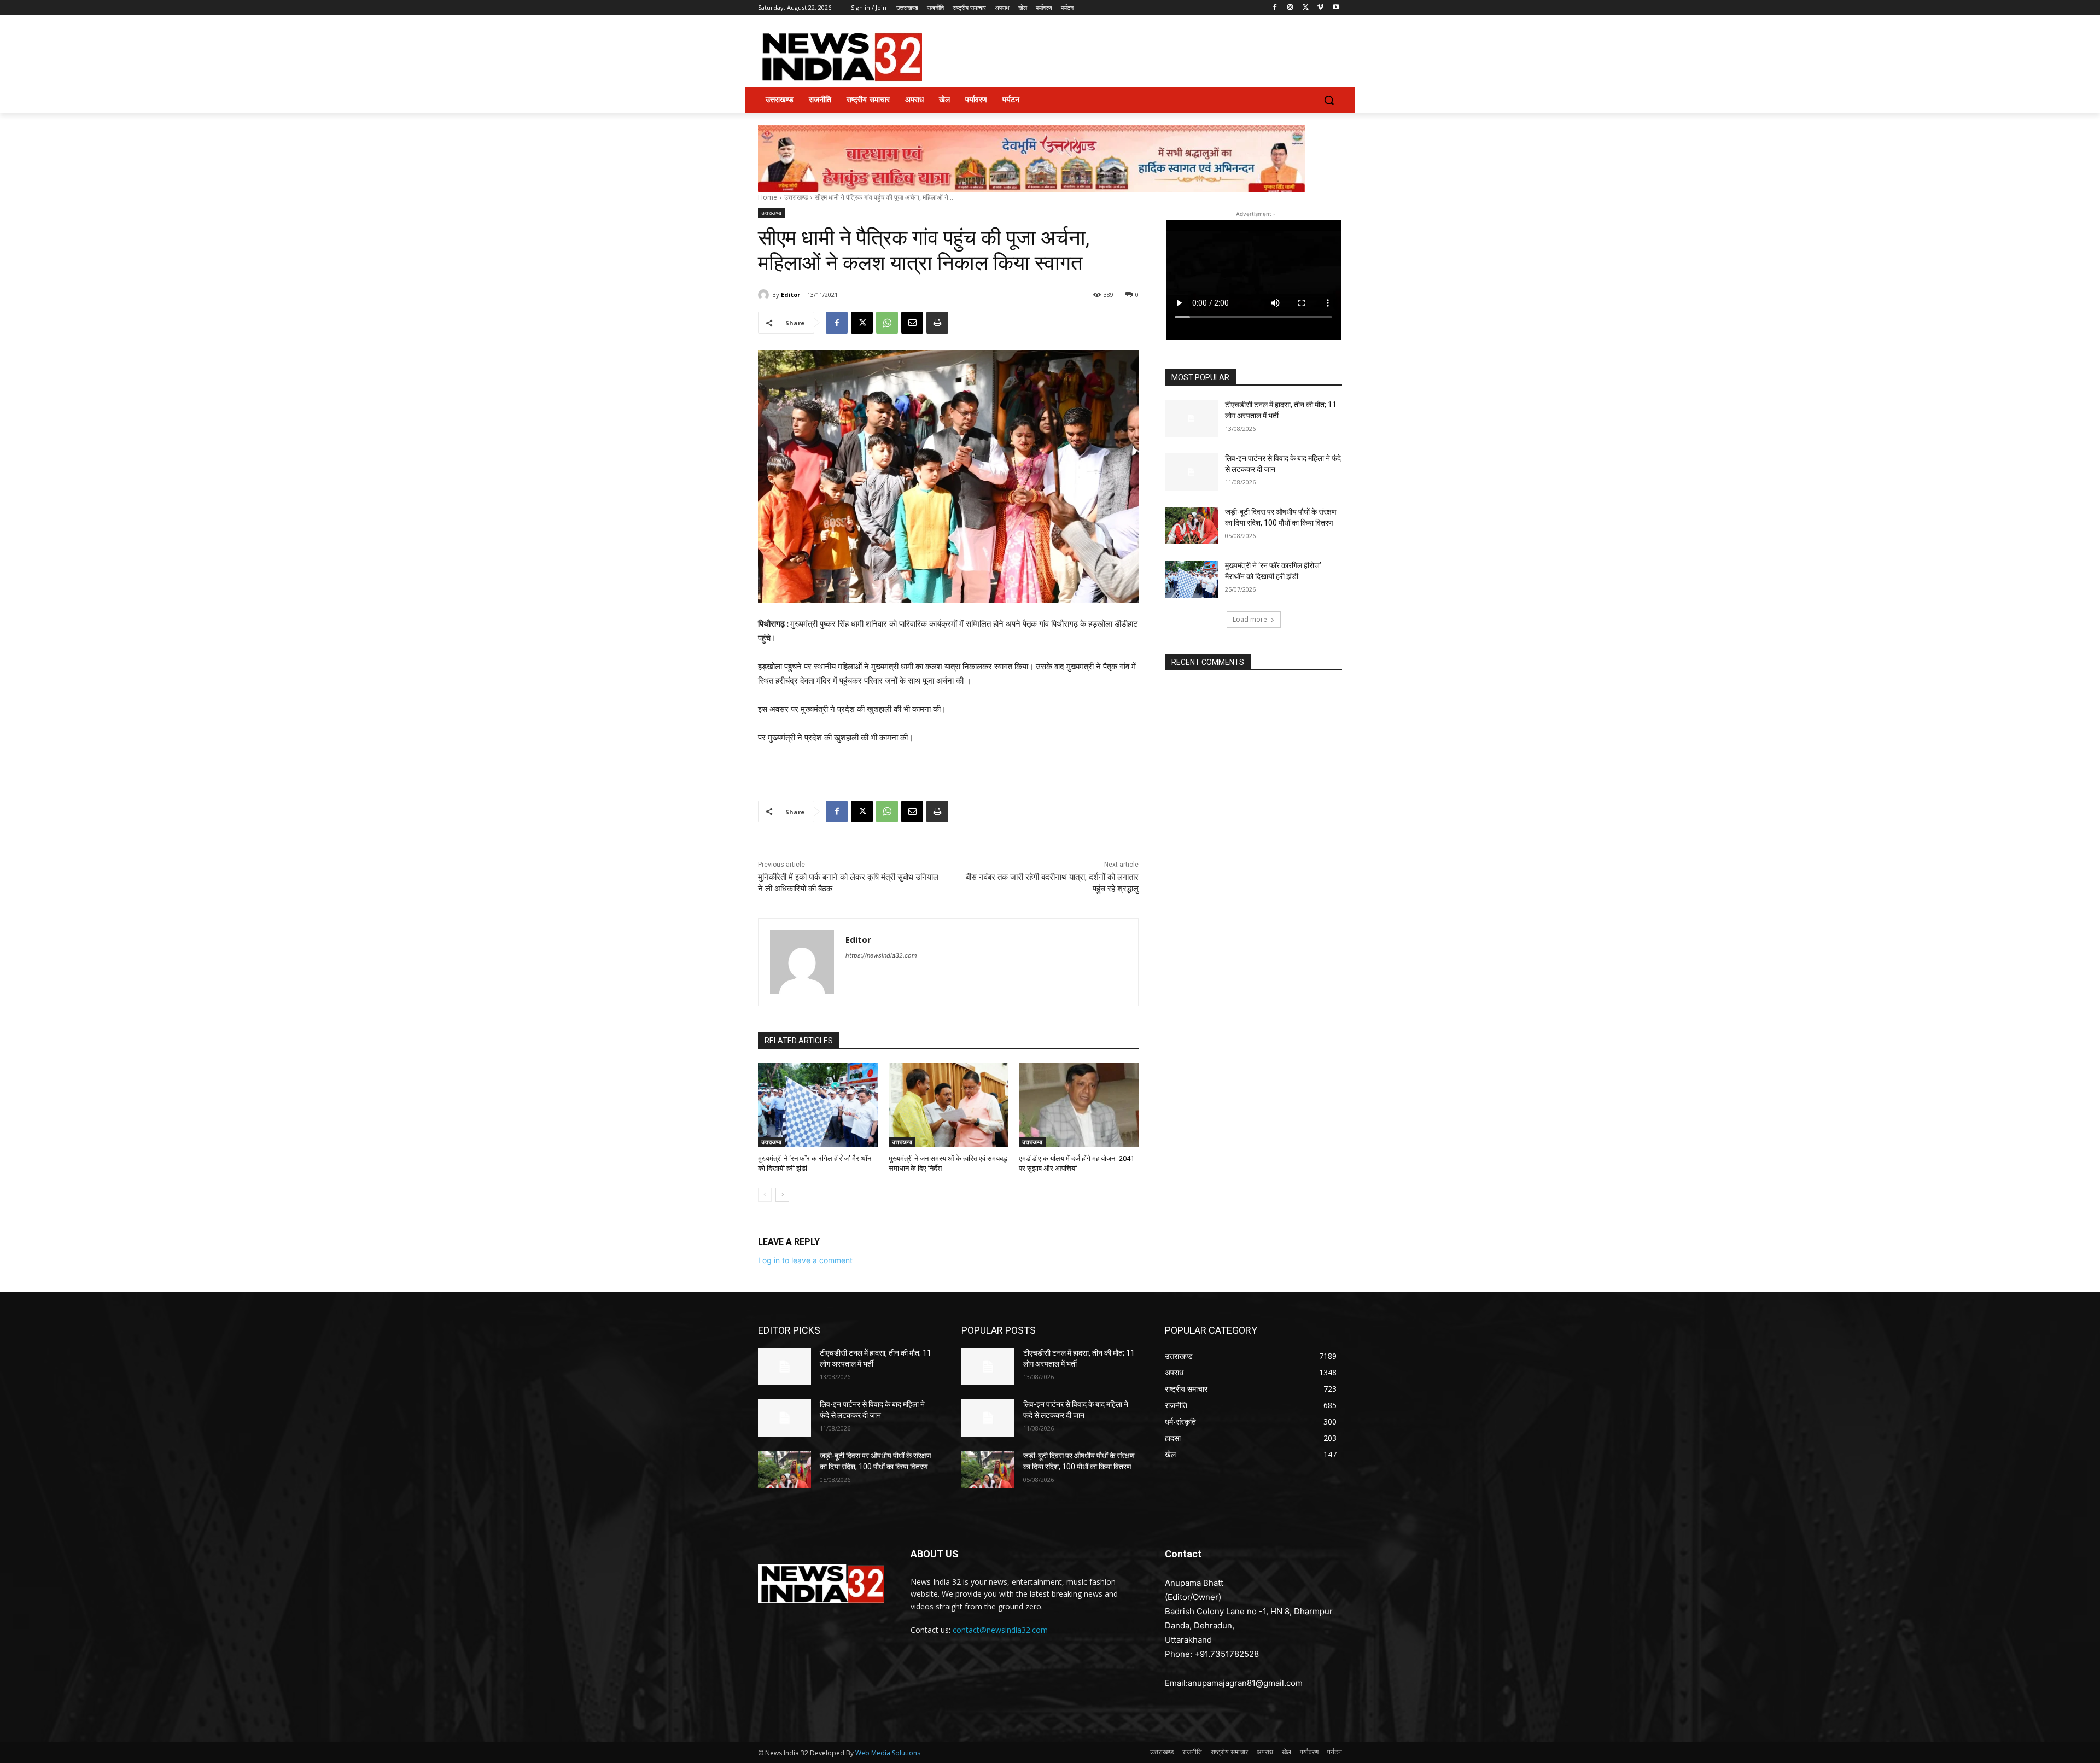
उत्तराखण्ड (796, 197)
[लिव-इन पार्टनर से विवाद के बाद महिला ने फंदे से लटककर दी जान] (1191, 472)
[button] (1329, 100)
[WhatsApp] (887, 323)
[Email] (912, 323)
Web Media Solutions (888, 1753)
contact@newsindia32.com (1000, 1630)
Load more (1250, 619)
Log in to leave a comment (805, 1260)
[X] (1306, 8)
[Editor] (765, 295)
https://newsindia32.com (881, 955)
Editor (791, 294)
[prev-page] (765, 1195)
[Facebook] (1275, 8)
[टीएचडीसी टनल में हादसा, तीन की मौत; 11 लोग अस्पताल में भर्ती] (1191, 418)
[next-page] (782, 1195)
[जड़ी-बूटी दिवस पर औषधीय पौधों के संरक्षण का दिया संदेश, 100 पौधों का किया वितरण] (1191, 526)
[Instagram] (1290, 8)
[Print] (937, 323)
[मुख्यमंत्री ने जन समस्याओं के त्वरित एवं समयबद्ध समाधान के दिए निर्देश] (949, 1105)
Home (768, 197)
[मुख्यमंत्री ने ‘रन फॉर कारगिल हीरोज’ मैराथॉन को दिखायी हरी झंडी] (818, 1105)
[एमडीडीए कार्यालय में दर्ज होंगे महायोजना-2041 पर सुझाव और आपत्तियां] (1079, 1105)
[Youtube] (1336, 8)
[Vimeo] (1320, 8)
